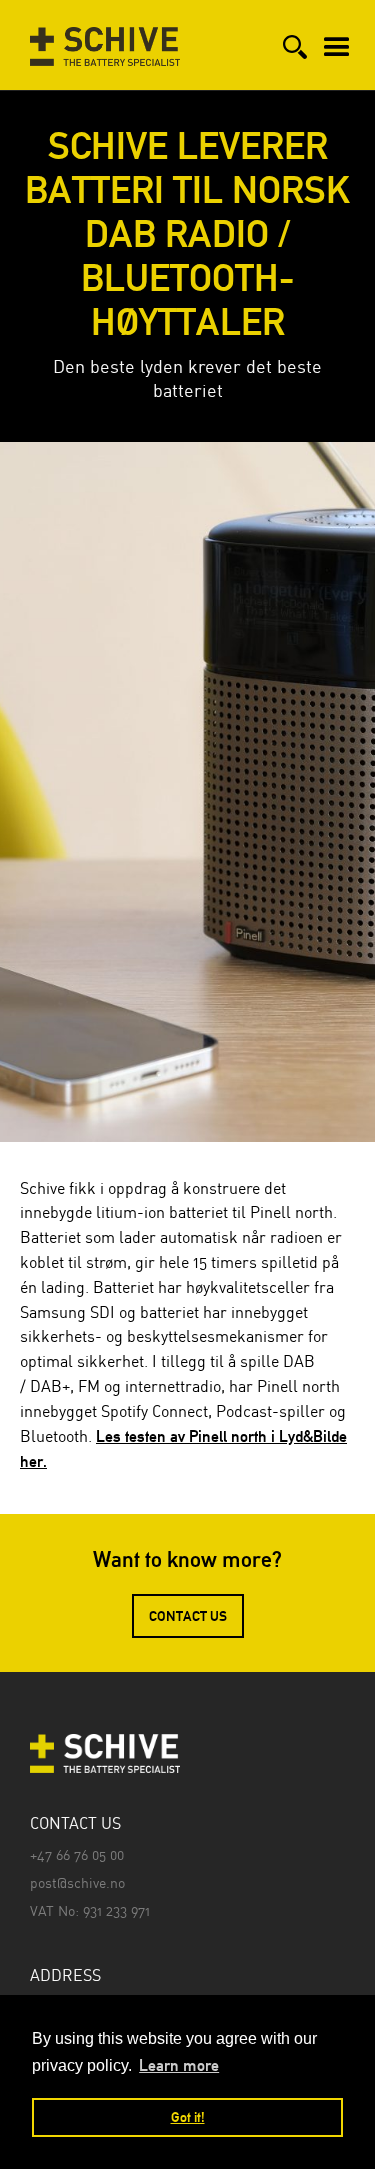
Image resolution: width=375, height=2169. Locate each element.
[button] (337, 38)
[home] (100, 33)
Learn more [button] (179, 2065)
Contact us (188, 1616)
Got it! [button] (188, 2116)
